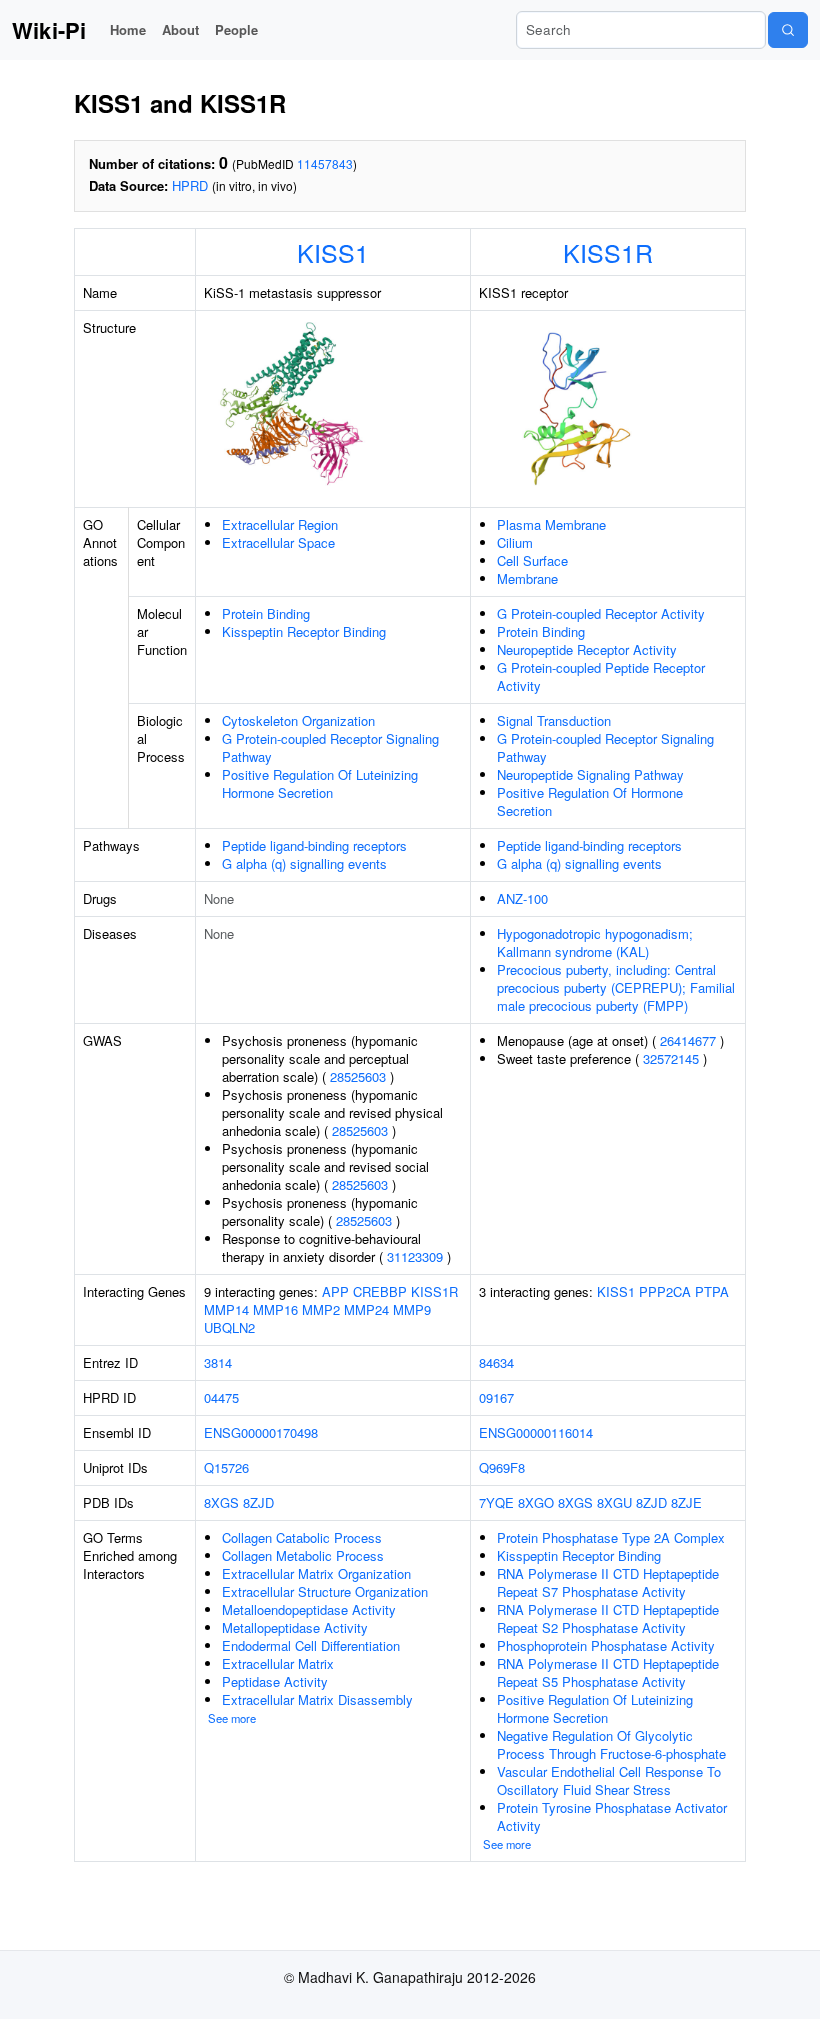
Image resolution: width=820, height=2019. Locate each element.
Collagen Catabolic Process (302, 1537)
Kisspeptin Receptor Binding (304, 631)
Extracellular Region (280, 524)
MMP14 (226, 1309)
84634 (496, 1362)
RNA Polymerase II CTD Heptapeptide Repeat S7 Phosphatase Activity (608, 1582)
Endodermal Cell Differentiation (311, 1645)
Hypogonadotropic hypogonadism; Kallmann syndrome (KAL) (595, 942)
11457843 (325, 163)
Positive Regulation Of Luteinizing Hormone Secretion (320, 783)
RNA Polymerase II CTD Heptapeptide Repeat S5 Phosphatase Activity (608, 1672)
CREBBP (380, 1291)
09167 (496, 1397)
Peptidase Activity (275, 1681)
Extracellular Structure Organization (325, 1591)
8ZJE (686, 1502)
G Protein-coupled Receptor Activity (601, 613)
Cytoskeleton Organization (298, 720)
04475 (221, 1397)
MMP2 (321, 1309)
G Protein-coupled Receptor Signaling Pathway (330, 747)
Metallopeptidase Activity (295, 1627)
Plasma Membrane (551, 524)
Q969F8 (502, 1467)
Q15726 (226, 1467)
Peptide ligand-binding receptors (314, 845)
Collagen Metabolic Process (303, 1555)
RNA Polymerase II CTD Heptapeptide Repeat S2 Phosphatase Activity (608, 1618)
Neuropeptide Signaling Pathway (590, 774)
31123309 (415, 1256)
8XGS (221, 1502)
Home (128, 29)
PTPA (712, 1291)
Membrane (527, 578)
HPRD (190, 185)
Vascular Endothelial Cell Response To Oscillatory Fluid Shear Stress (609, 1780)
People (236, 29)
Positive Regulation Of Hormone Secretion (590, 801)
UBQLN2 (229, 1327)
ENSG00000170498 (261, 1432)
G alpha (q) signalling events (304, 863)
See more (232, 1718)
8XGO (536, 1502)
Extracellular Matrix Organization (316, 1573)
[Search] (788, 30)
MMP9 (412, 1309)
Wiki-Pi (49, 30)
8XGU (614, 1502)
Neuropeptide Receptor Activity (587, 649)
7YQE (496, 1502)
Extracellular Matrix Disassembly (317, 1699)
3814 (218, 1362)
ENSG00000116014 (536, 1432)
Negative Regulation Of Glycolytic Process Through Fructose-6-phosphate (611, 1744)
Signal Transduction (554, 720)
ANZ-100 (522, 898)
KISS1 (333, 252)
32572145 (671, 1058)
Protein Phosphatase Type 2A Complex (611, 1537)
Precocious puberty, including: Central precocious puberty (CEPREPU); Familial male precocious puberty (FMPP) (616, 987)
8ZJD (258, 1502)
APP (335, 1291)
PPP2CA (665, 1291)
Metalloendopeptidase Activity (309, 1609)
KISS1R (608, 252)
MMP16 (275, 1309)
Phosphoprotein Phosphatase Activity (606, 1645)
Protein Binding (266, 613)
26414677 (688, 1040)
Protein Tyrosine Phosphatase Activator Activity (612, 1816)
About (180, 29)
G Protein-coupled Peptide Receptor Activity (601, 676)
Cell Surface (532, 560)
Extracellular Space (278, 542)
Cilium (515, 542)
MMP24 (366, 1309)
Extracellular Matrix (278, 1663)
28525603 (358, 1076)
